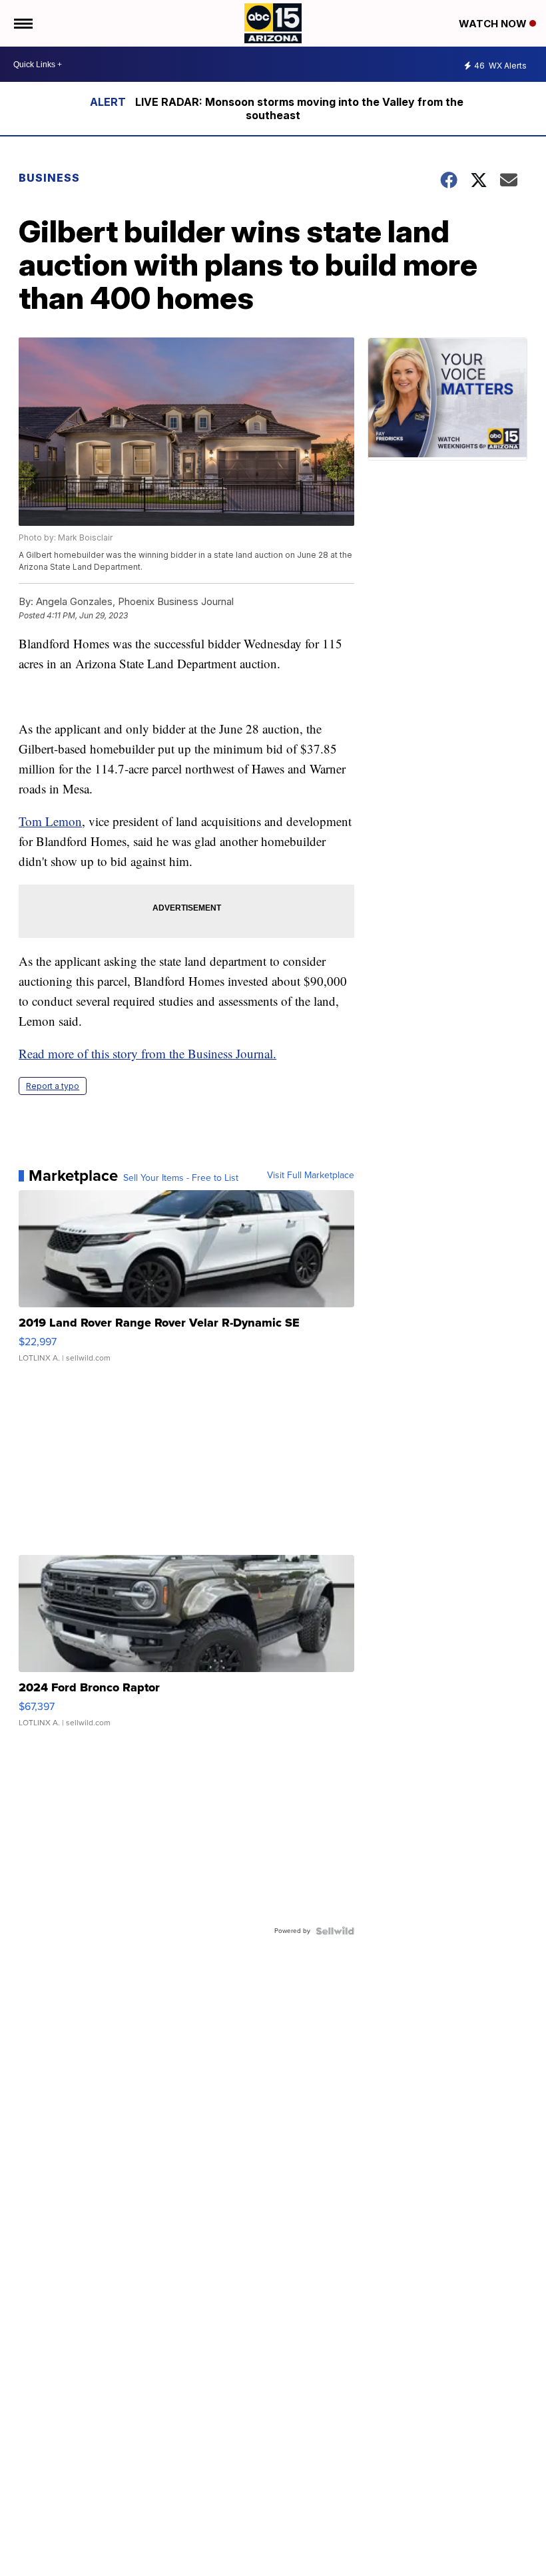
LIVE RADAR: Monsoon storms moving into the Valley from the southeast (299, 108)
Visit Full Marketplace (311, 1176)
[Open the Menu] (22, 23)
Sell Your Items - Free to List (181, 1178)
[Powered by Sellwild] (335, 1931)
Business (51, 178)
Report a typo (53, 1086)
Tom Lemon (50, 821)
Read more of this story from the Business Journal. (147, 1053)
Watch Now (494, 24)
